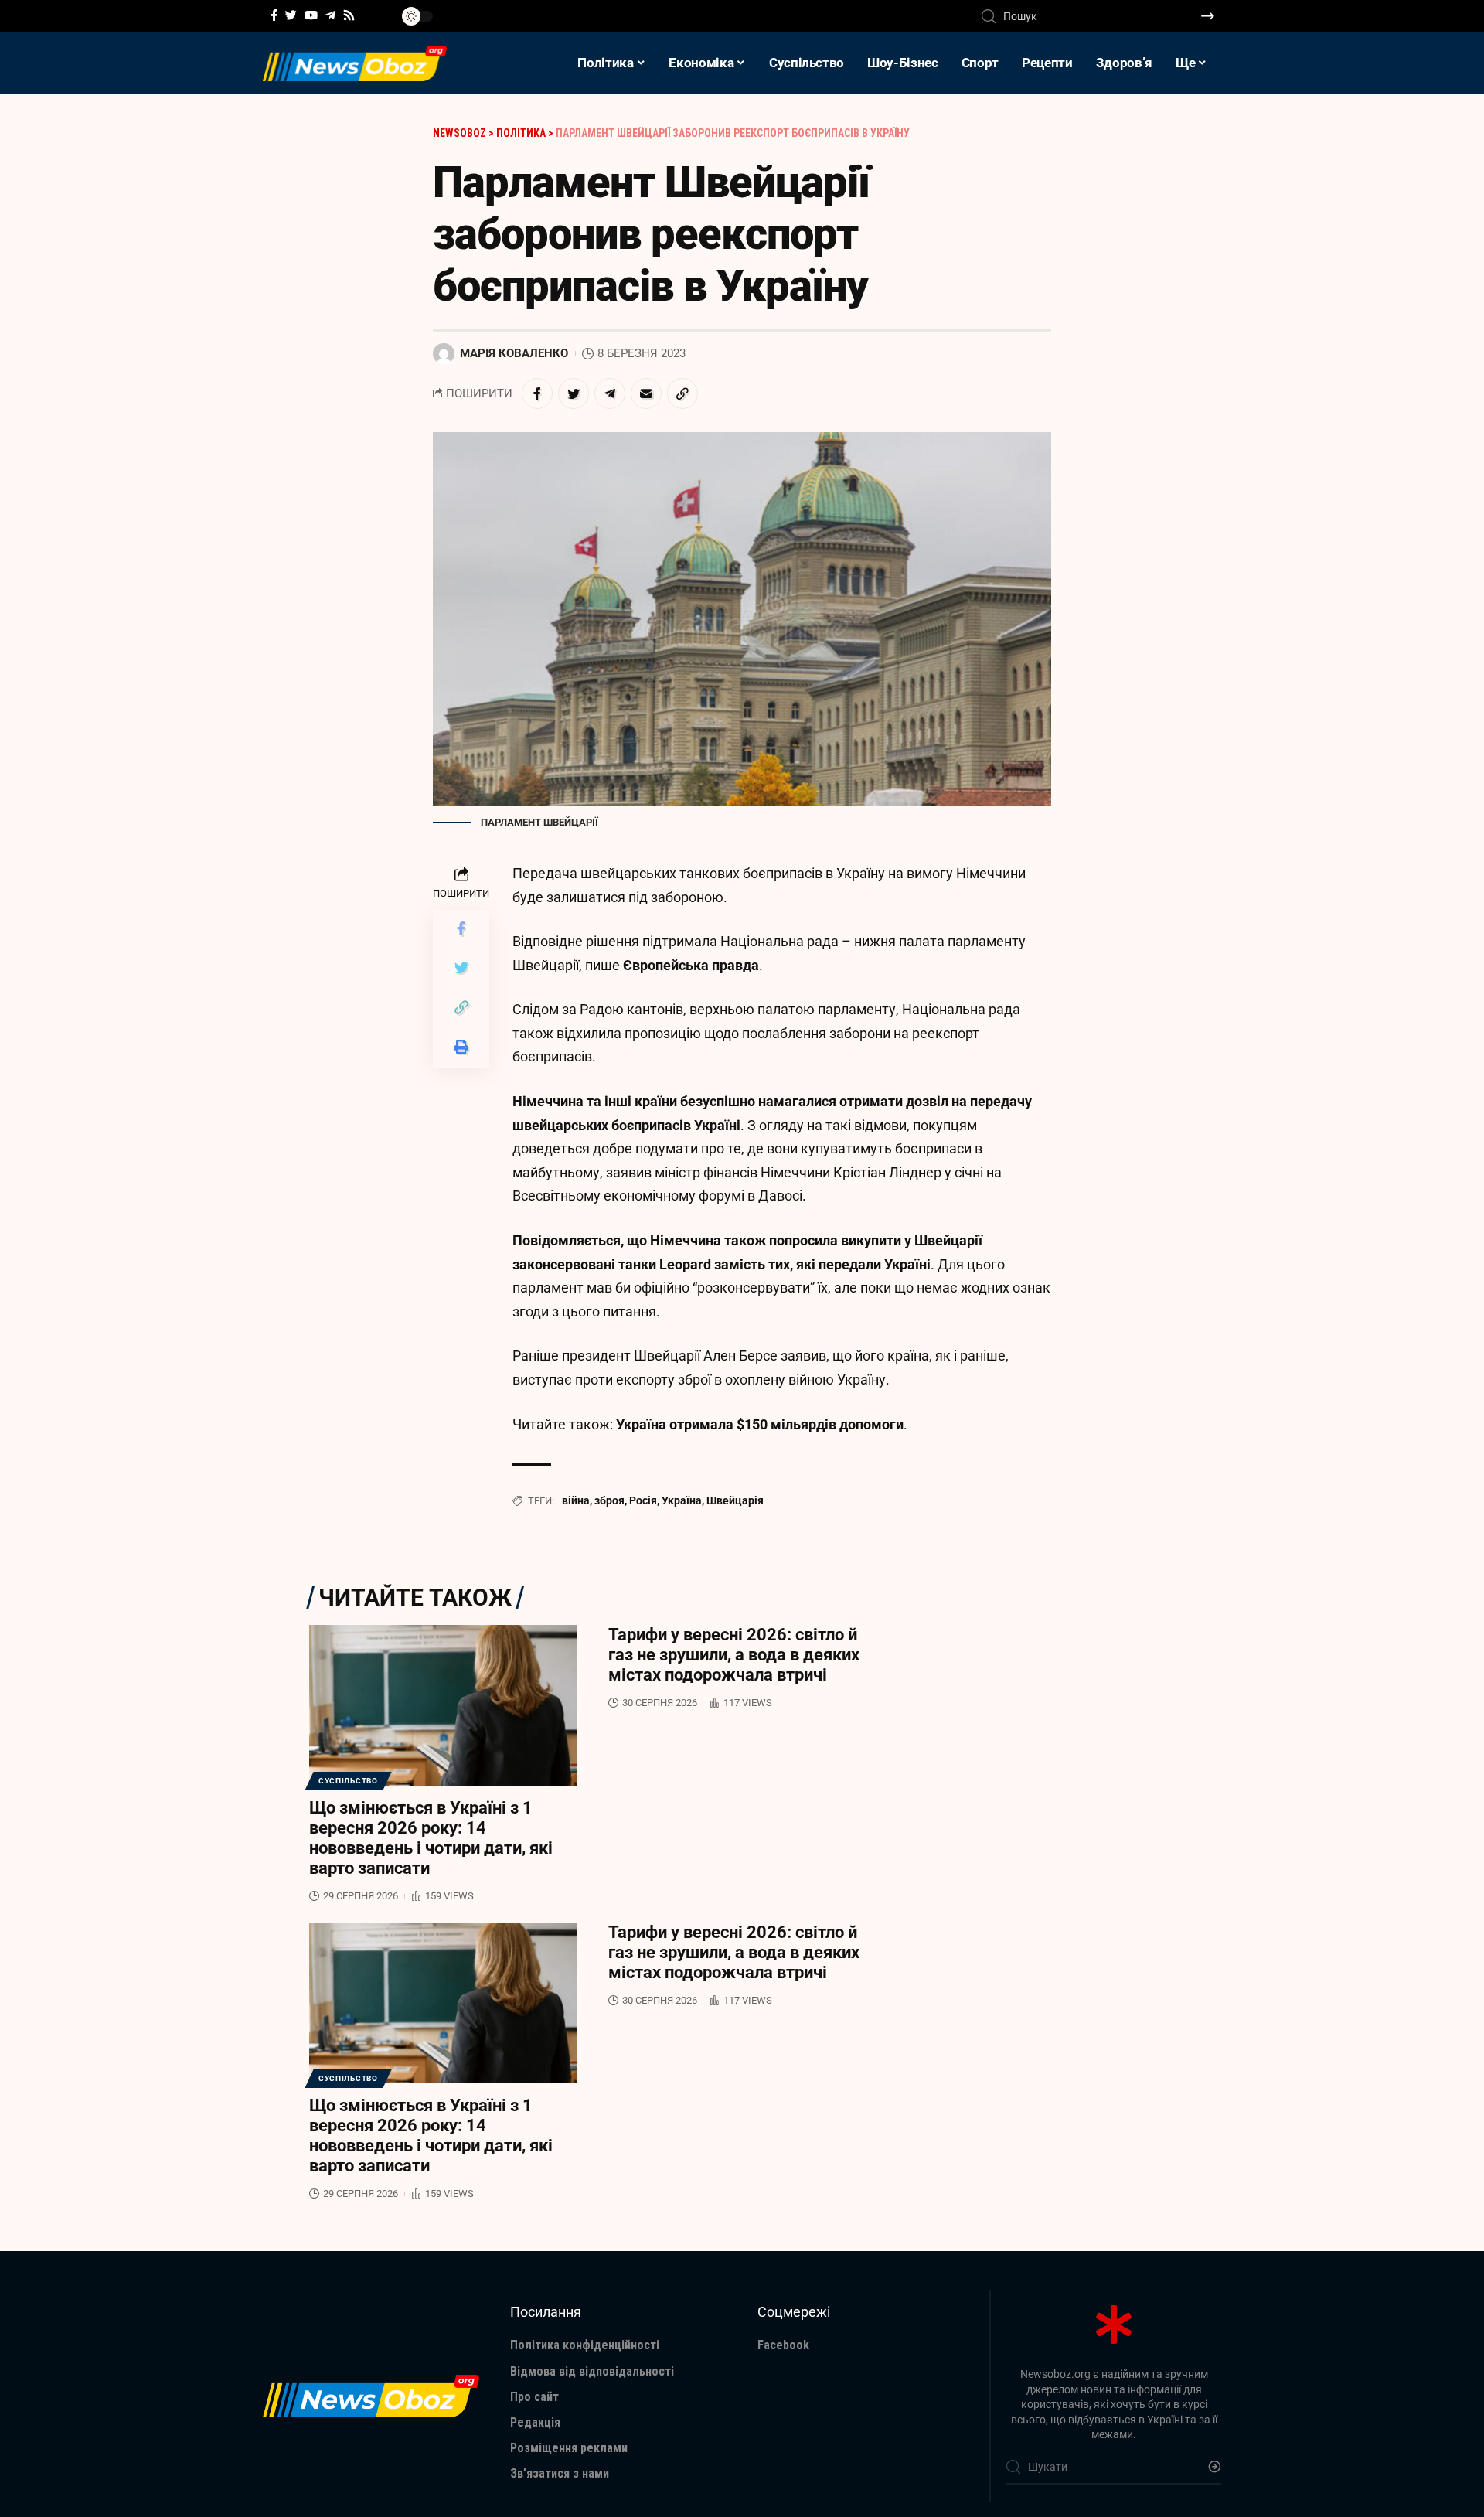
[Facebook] (274, 15)
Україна (682, 1500)
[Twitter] (291, 15)
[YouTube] (311, 15)
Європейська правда (691, 965)
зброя (609, 1500)
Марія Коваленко (514, 353)
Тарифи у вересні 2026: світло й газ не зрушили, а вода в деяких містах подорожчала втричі (734, 1655)
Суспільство (348, 1781)
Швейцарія (735, 1500)
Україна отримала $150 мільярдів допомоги (760, 1424)
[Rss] (349, 15)
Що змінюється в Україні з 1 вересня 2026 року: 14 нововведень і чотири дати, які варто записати (431, 1838)
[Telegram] (330, 15)
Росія (643, 1500)
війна (576, 1500)
